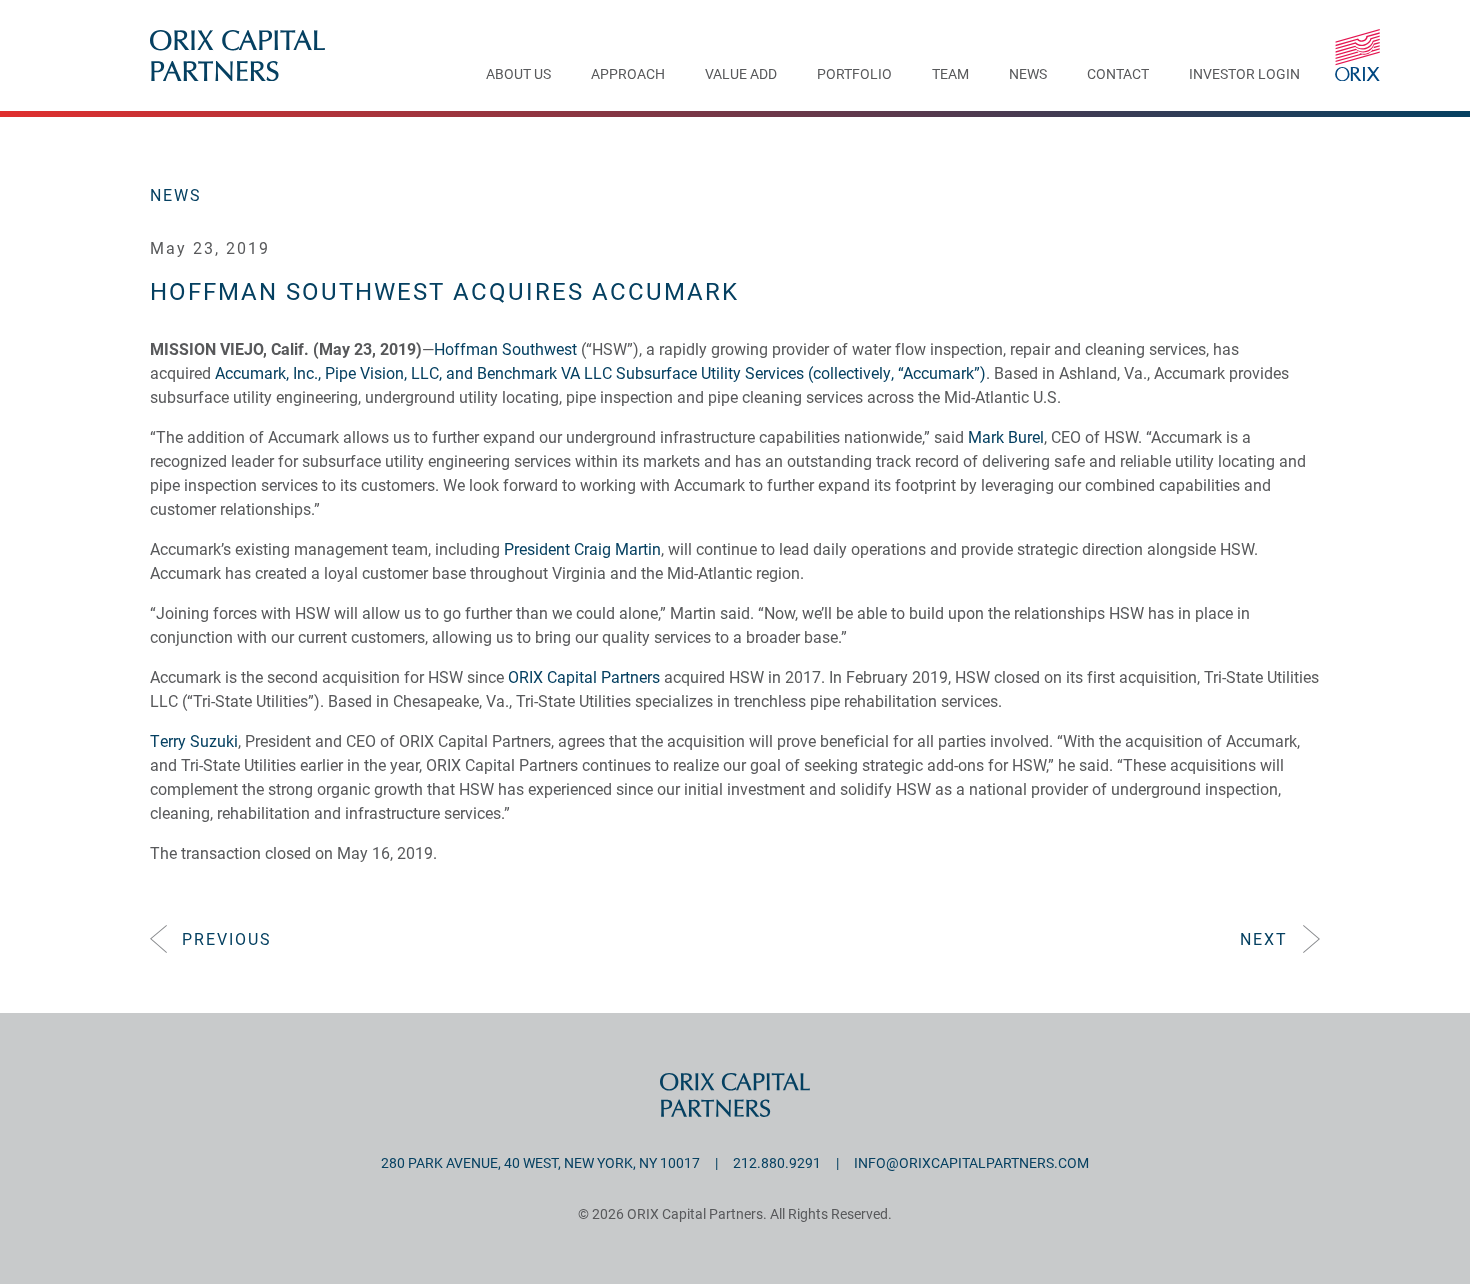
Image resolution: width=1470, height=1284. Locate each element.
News (1028, 75)
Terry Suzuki (194, 740)
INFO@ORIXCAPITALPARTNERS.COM (971, 1162)
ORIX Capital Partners (584, 676)
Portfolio (854, 75)
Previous (227, 938)
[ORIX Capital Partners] (1357, 55)
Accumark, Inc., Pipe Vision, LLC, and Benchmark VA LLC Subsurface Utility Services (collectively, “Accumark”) (600, 372)
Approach (628, 75)
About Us (518, 75)
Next (1264, 938)
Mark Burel (1006, 436)
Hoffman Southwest (505, 348)
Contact (1118, 75)
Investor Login (1244, 75)
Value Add (741, 75)
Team (950, 75)
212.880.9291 (777, 1162)
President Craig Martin (582, 548)
